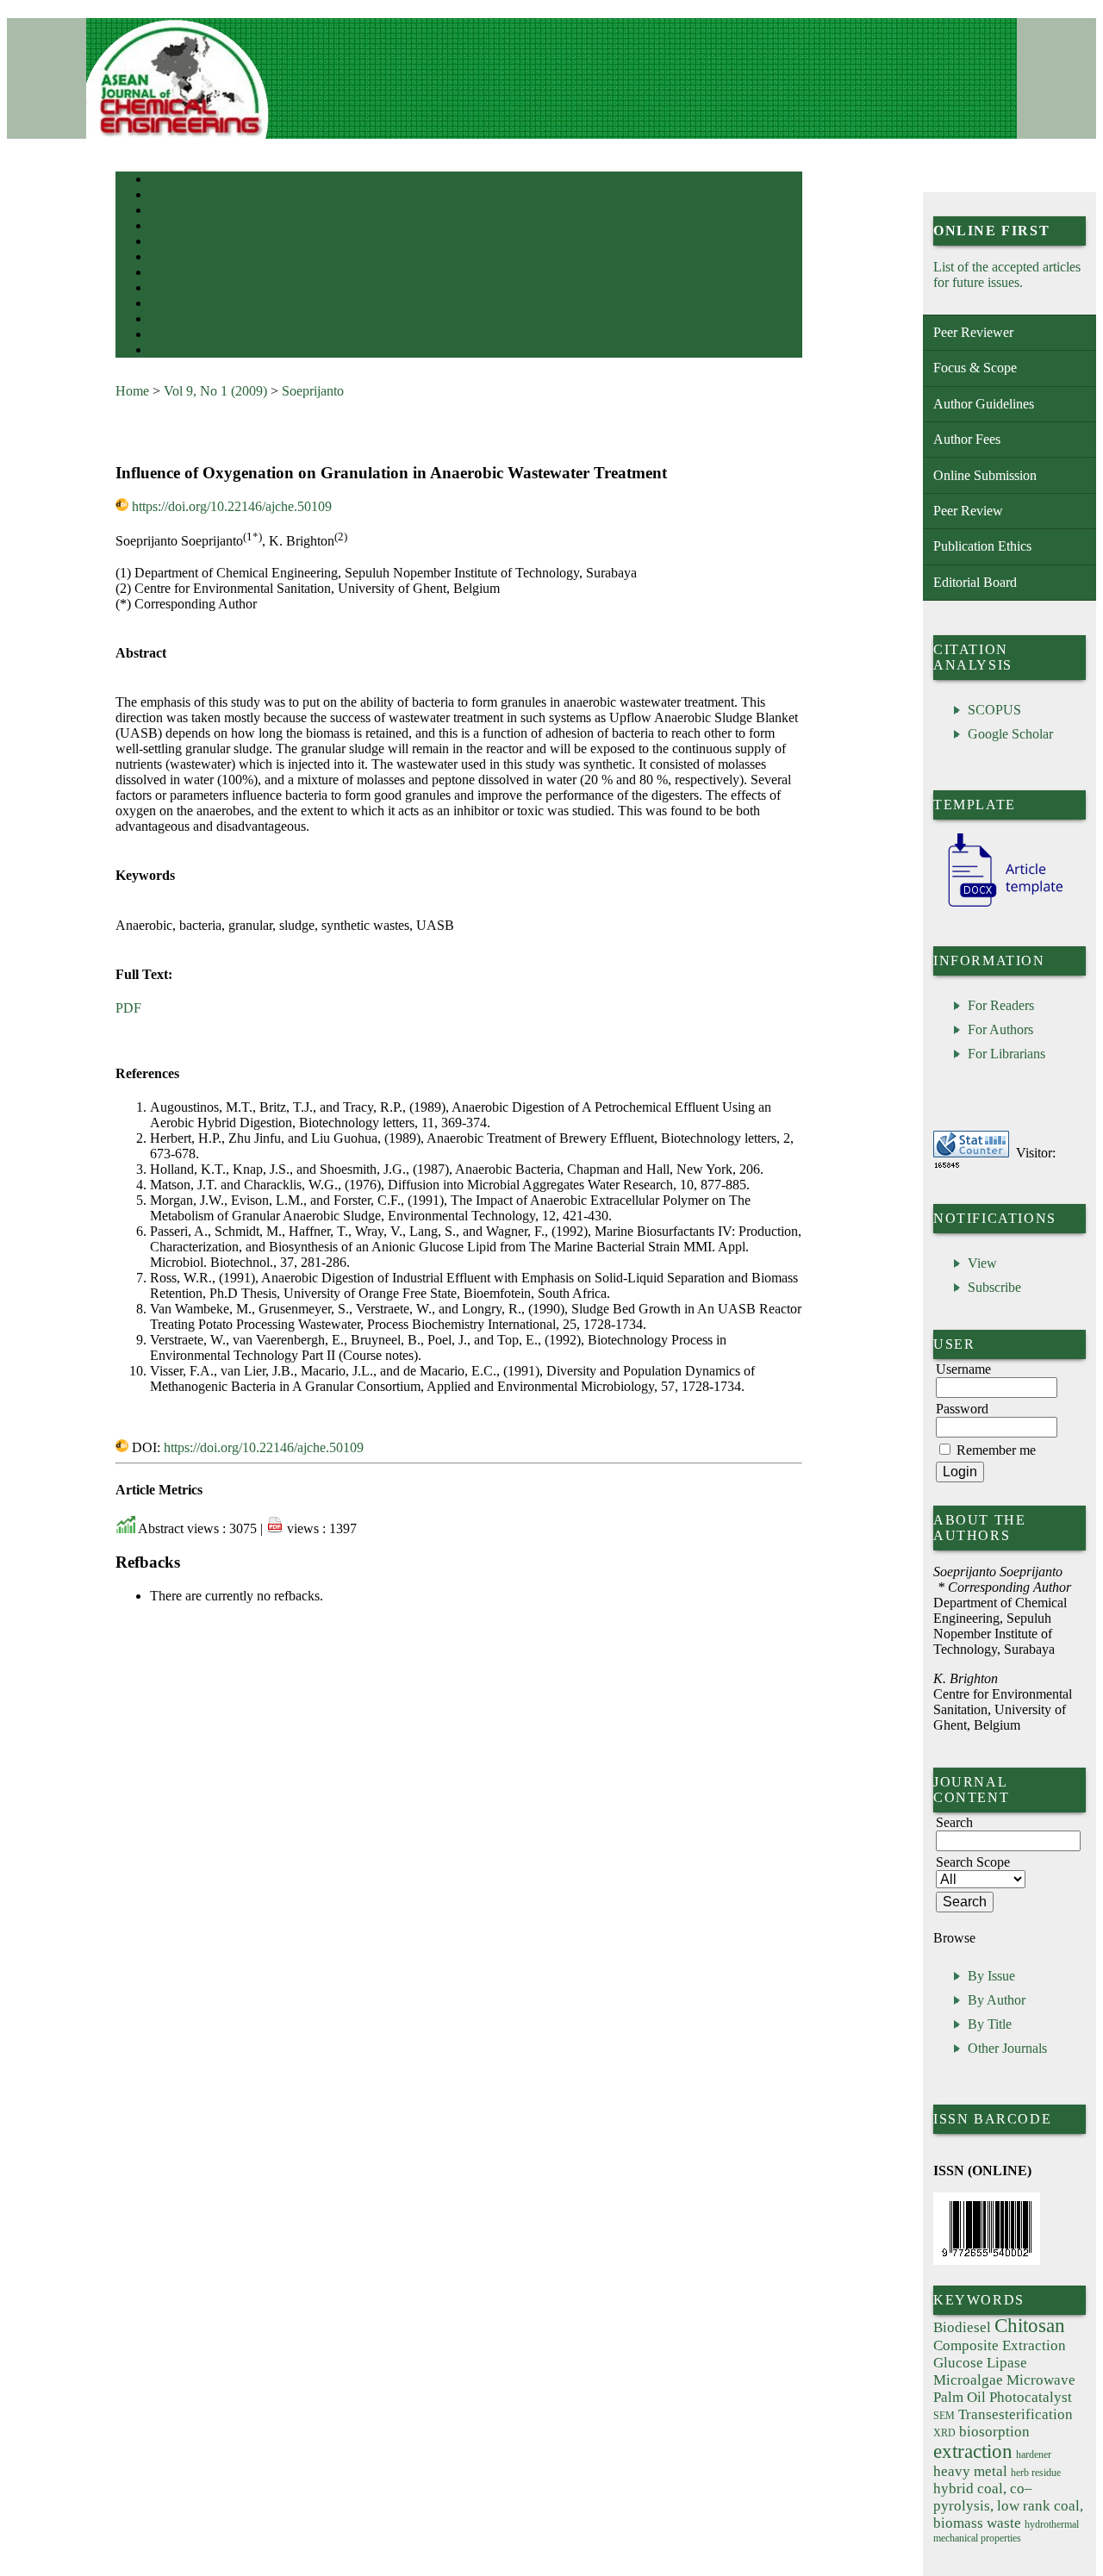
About (162, 196)
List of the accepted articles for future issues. (1007, 274)
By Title (990, 2024)
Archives (167, 258)
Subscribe (994, 1287)
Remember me (996, 1450)
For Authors (1000, 1029)
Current (165, 243)
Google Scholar (1010, 734)
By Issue (991, 1976)
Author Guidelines (984, 404)
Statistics (168, 289)
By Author (997, 2000)
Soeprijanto (313, 391)
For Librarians (1006, 1054)
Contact (165, 336)
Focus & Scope (975, 368)
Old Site (166, 351)
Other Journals (1007, 2048)
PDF (128, 1008)
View (982, 1263)
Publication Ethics (982, 546)
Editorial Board (975, 582)
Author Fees (967, 439)
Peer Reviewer (973, 332)
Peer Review (968, 511)
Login (162, 212)
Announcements (181, 274)
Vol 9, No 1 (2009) (215, 391)
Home (161, 181)
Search (162, 227)
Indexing (167, 305)
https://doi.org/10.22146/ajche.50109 (232, 506)
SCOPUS (994, 710)
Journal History (180, 320)
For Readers (1001, 1005)
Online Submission (985, 475)
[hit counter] (947, 1165)
